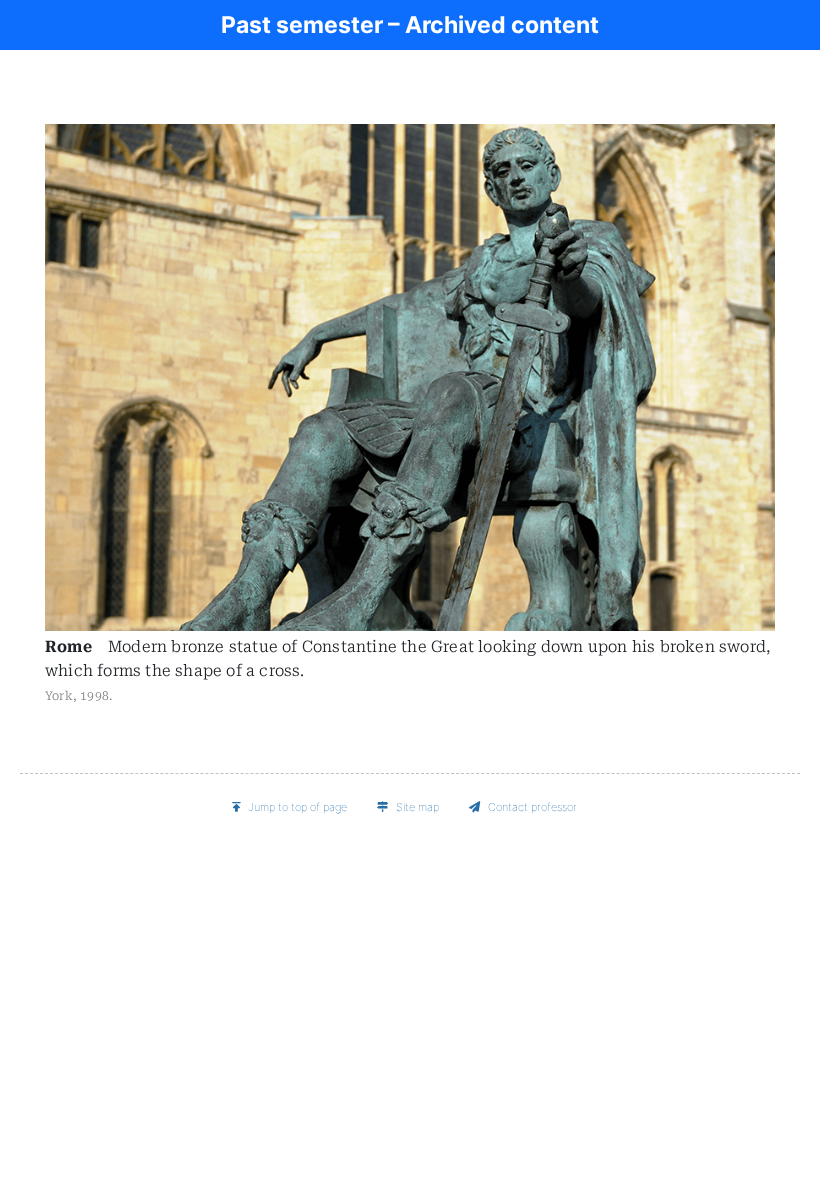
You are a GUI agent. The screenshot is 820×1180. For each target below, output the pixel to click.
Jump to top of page (297, 807)
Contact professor (532, 807)
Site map (417, 807)
